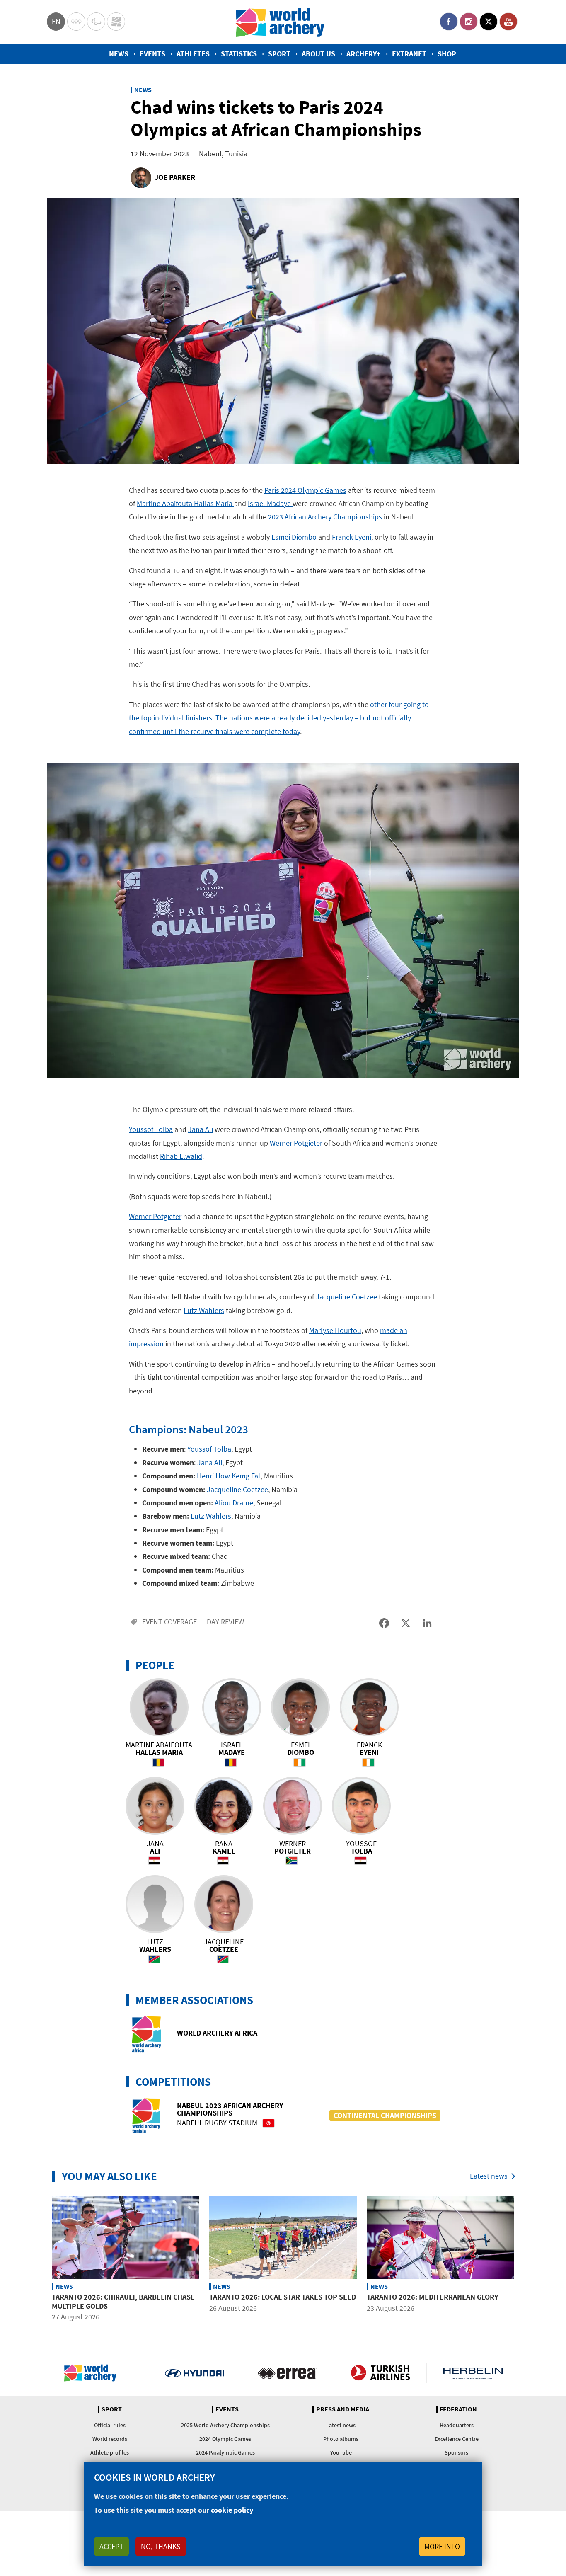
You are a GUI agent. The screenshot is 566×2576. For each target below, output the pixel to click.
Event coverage (169, 1622)
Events (152, 54)
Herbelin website (473, 2373)
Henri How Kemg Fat (229, 1476)
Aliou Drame (234, 1503)
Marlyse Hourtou (335, 1330)
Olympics (76, 22)
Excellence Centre (457, 2439)
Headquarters (457, 2425)
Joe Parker (175, 177)
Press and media (343, 2409)
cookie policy (232, 2510)
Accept (111, 2546)
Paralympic (96, 22)
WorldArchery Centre (116, 22)
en (56, 21)
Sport (279, 54)
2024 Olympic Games (225, 2439)
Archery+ (364, 54)
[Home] (280, 22)
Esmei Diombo (294, 537)
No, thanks (161, 2546)
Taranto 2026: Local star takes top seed (283, 2297)
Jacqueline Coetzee (346, 1297)
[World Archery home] (94, 2373)
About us (318, 54)
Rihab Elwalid (181, 1156)
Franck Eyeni (352, 537)
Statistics (239, 54)
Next (525, 2260)
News (119, 54)
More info (442, 2546)
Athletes (193, 54)
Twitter (489, 22)
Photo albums (341, 2439)
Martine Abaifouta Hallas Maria (185, 503)
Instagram (469, 22)
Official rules (110, 2425)
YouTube (508, 22)
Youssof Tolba (151, 1129)
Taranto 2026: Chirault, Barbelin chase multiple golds (123, 2301)
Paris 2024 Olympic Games (305, 490)
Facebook (449, 22)
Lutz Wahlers (204, 1310)
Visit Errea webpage (287, 2373)
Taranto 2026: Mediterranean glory (432, 2297)
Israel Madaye (270, 503)
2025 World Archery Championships (225, 2425)
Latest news (489, 2176)
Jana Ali (201, 1129)
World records (110, 2439)
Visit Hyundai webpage (195, 2373)
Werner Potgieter (296, 1143)
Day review (225, 1622)
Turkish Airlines (380, 2373)
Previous (41, 2260)
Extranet (409, 54)
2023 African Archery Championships (325, 517)
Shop (447, 54)
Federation (458, 2409)
